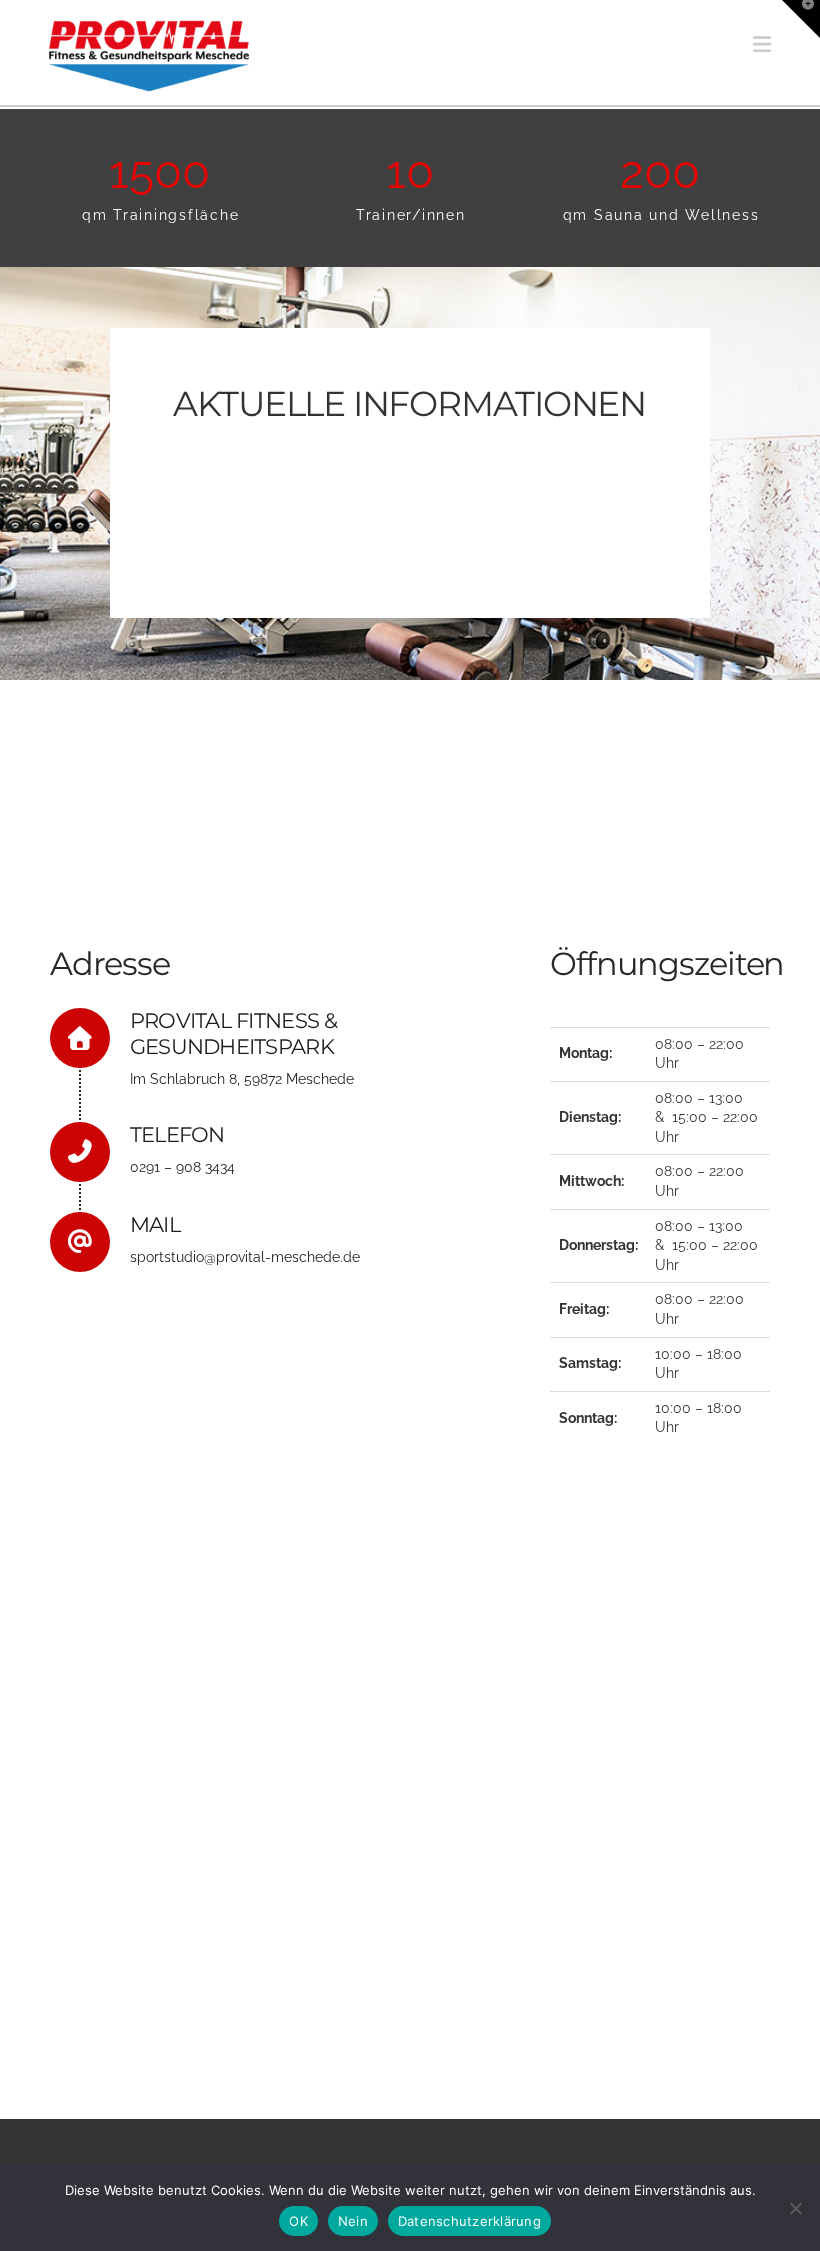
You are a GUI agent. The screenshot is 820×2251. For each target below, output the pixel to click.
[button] (762, 44)
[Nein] (795, 2208)
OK (298, 2221)
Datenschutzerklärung (469, 2221)
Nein (353, 2221)
